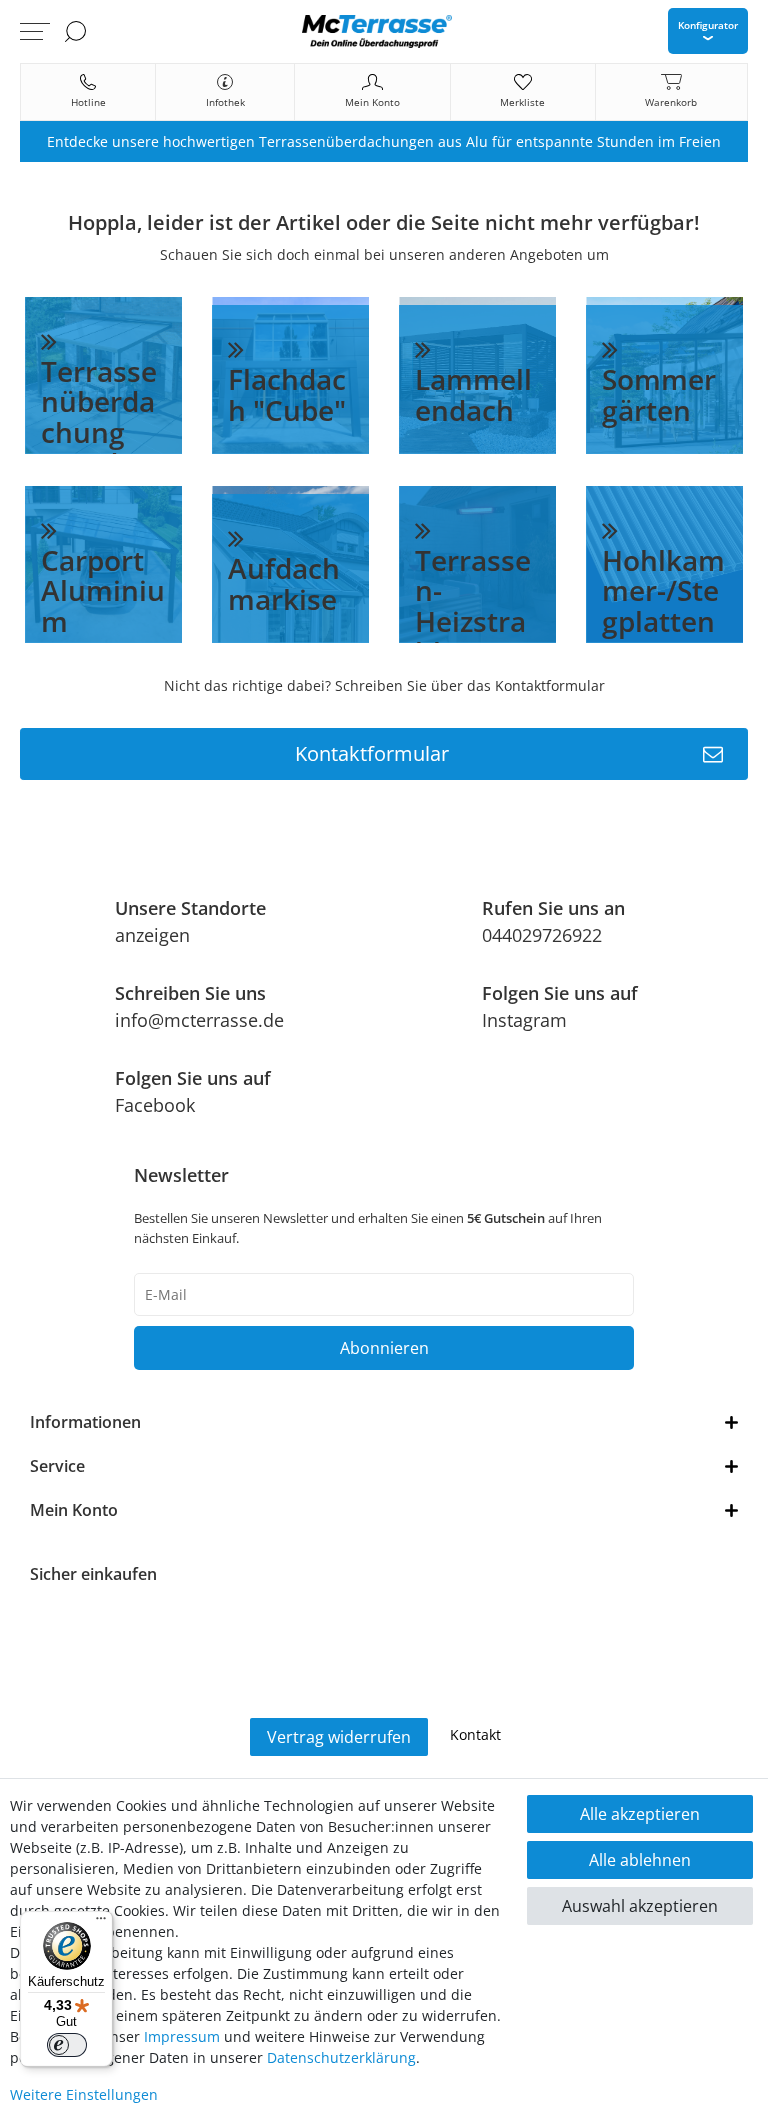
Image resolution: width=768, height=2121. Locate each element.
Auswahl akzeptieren (640, 1906)
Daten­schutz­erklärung (341, 2057)
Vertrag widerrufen (339, 1737)
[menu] (35, 31)
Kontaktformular (372, 753)
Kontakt (475, 1734)
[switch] (67, 2045)
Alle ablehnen (640, 1860)
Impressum (182, 2036)
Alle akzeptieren (640, 1814)
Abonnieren (384, 1348)
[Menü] (101, 1923)
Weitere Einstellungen (84, 2094)
